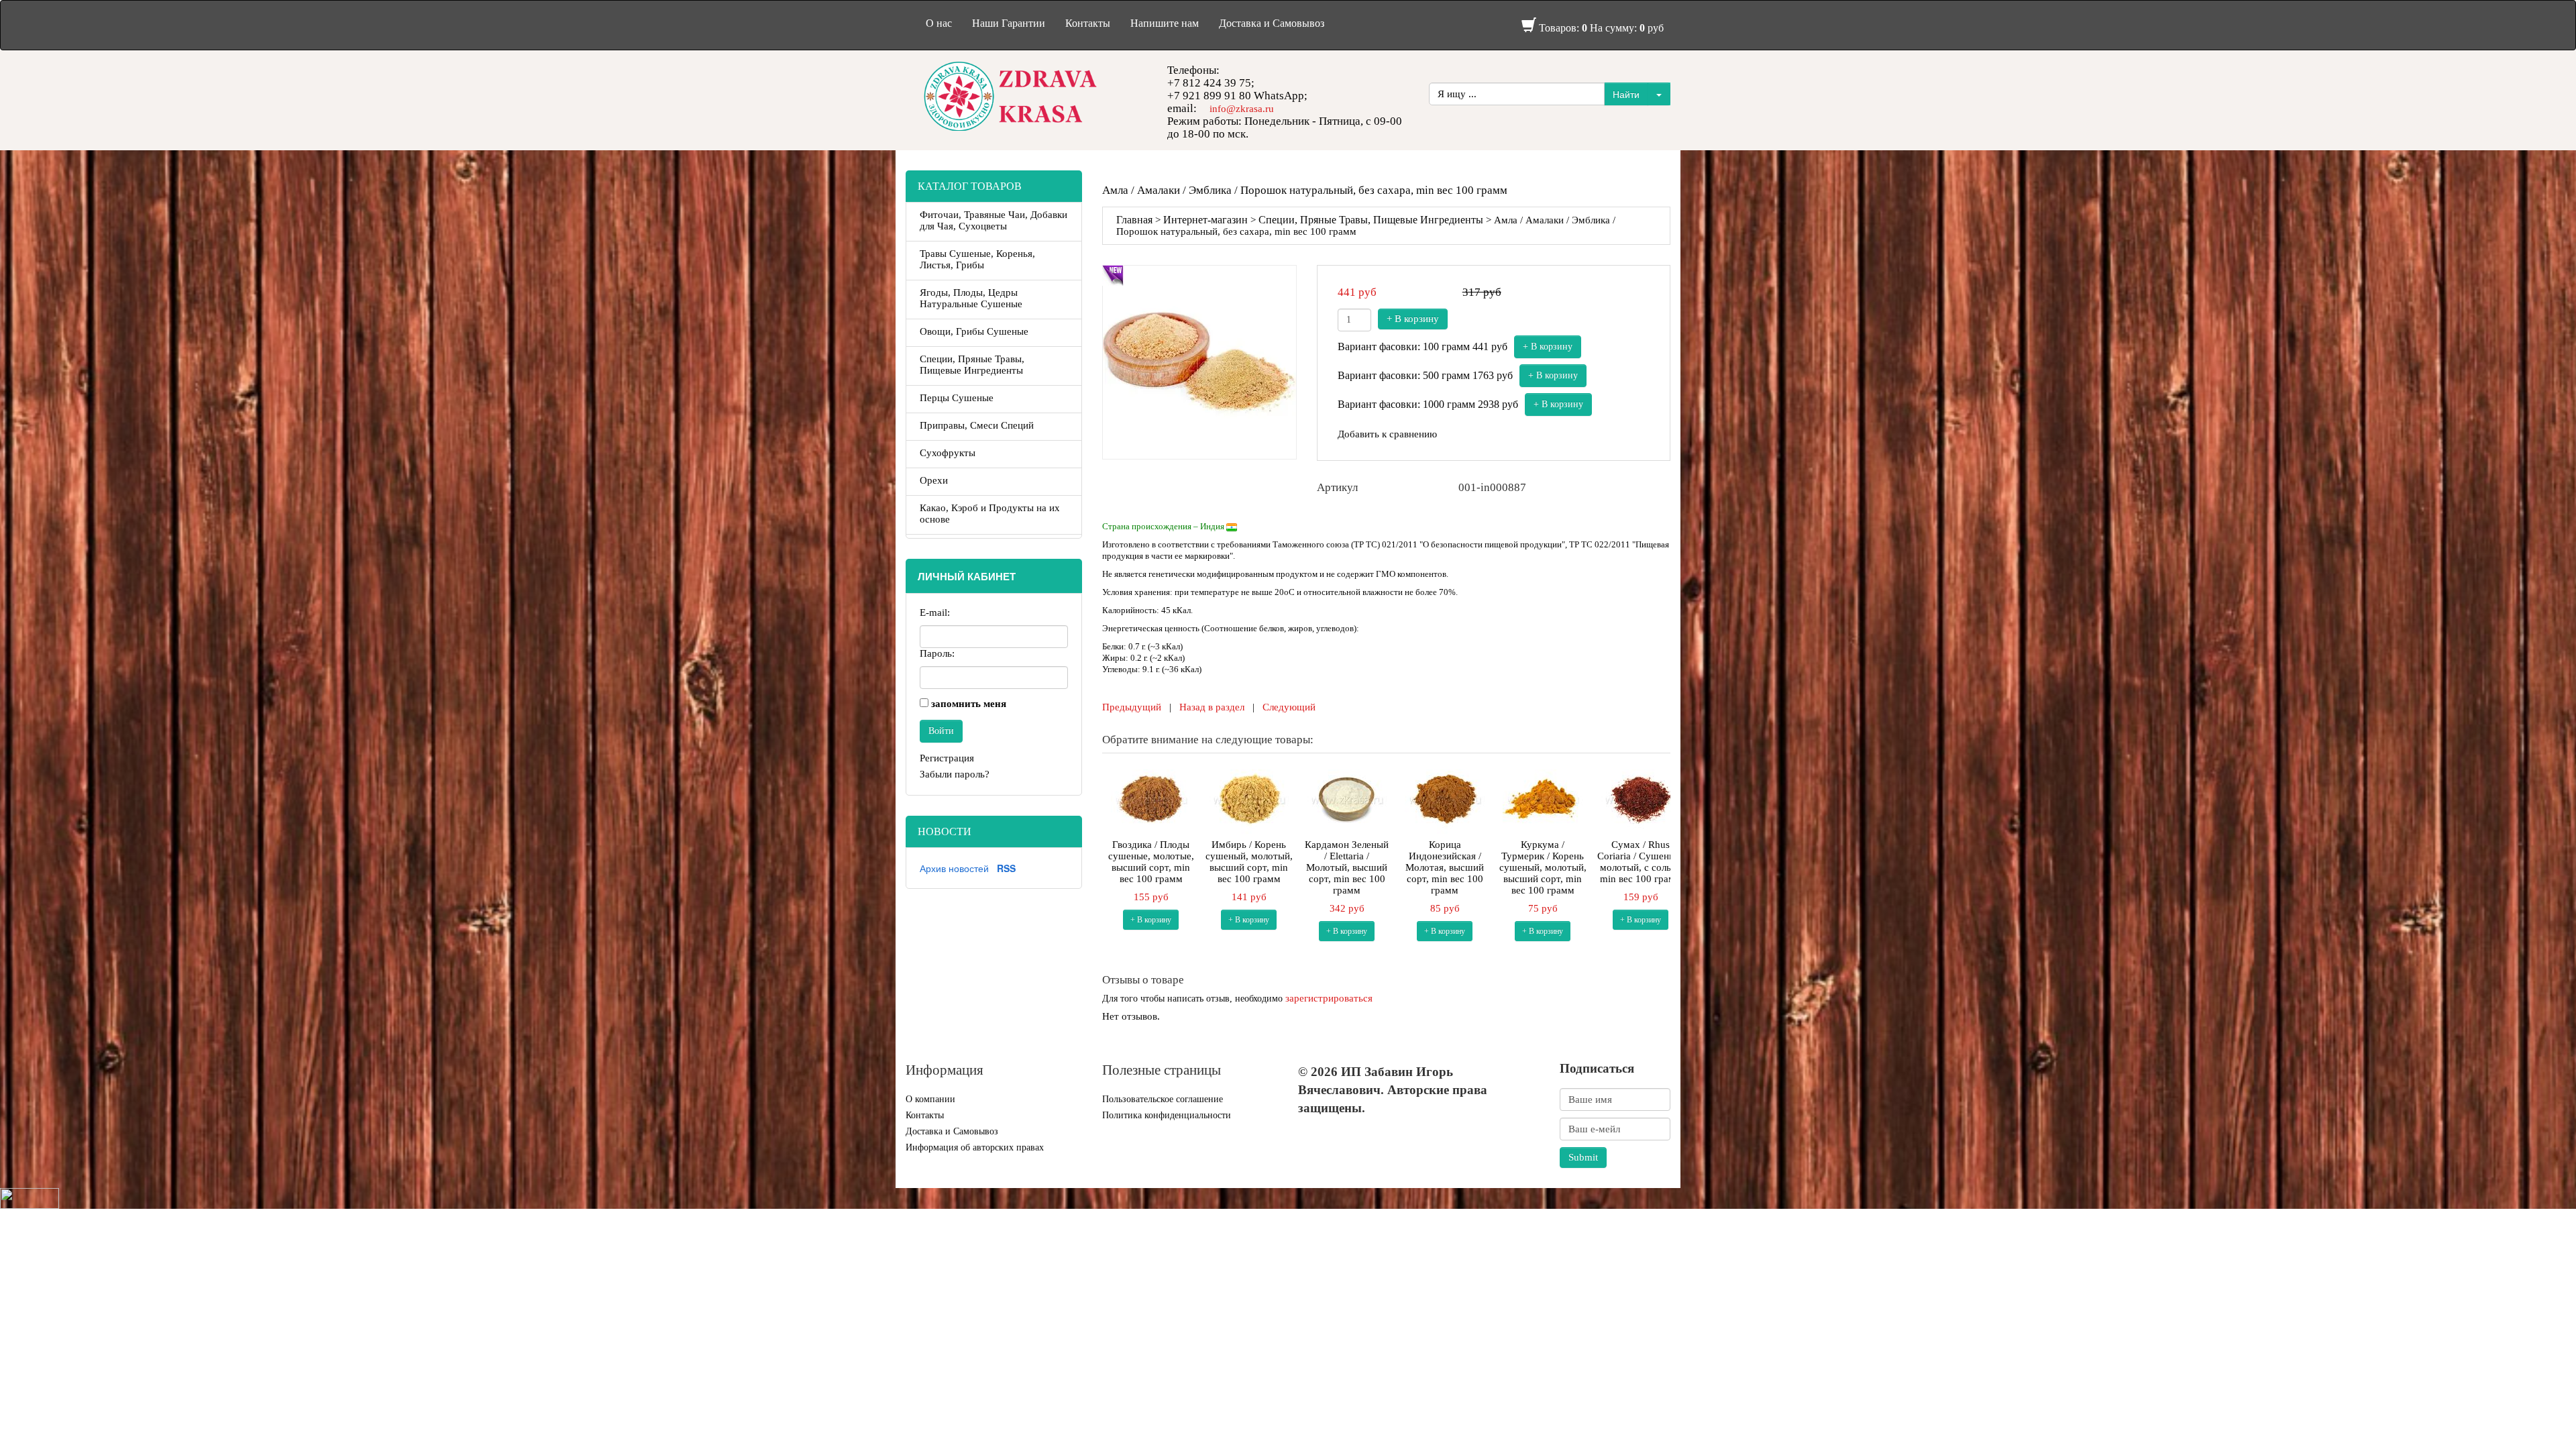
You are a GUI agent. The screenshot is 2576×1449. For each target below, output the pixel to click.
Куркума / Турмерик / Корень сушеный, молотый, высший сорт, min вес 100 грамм (1543, 867)
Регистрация (947, 758)
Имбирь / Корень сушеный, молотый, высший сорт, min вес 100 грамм (1249, 862)
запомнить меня (969, 704)
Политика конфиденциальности (1167, 1115)
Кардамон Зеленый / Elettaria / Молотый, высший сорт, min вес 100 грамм (1347, 867)
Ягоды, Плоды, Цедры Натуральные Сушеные (971, 298)
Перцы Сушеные (957, 398)
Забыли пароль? (955, 774)
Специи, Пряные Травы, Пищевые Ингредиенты (1371, 220)
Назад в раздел (1212, 707)
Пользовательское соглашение (1163, 1099)
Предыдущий (1132, 707)
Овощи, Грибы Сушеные (974, 331)
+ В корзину (1413, 319)
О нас (939, 23)
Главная (1134, 220)
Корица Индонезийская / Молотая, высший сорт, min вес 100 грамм (1445, 867)
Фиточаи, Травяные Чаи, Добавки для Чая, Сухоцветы (994, 220)
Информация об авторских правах (975, 1147)
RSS (1006, 868)
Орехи (934, 480)
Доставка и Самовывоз (1272, 23)
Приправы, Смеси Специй (977, 425)
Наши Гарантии (1009, 23)
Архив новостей (954, 868)
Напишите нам (1165, 23)
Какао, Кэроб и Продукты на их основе (990, 514)
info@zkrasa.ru (1242, 109)
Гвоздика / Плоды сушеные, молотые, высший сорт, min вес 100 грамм (1151, 862)
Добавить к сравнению (1387, 434)
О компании (930, 1099)
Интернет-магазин (1205, 220)
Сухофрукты (948, 453)
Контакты (1088, 23)
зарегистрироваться (1329, 998)
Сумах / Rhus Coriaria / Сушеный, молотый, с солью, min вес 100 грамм (1641, 862)
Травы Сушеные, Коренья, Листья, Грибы (977, 259)
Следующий (1289, 707)
